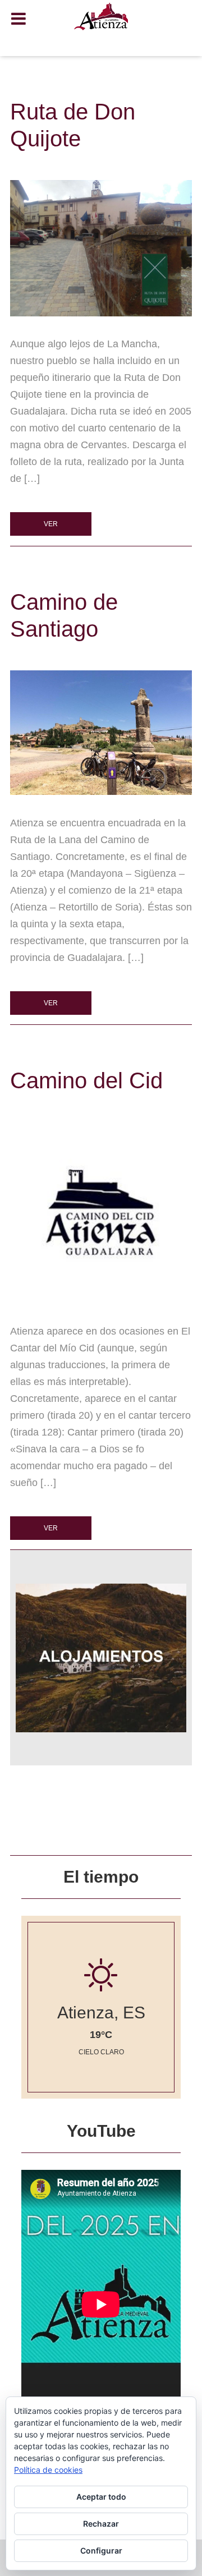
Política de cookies (48, 2470)
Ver (51, 524)
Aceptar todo (101, 2497)
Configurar (101, 2550)
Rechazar (101, 2524)
